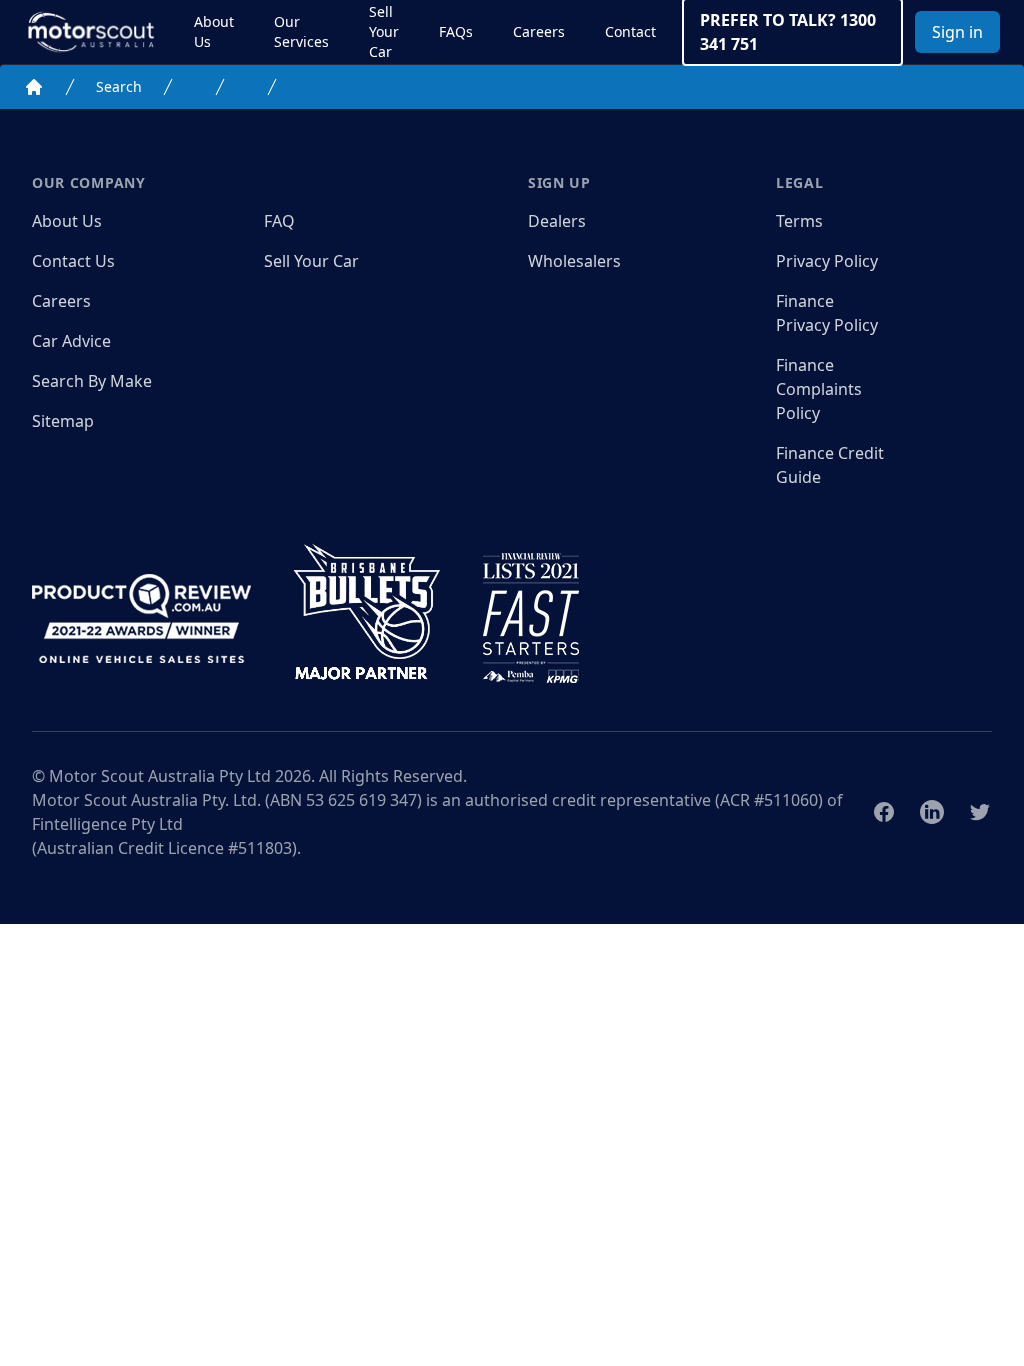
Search (119, 86)
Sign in (957, 32)
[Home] (34, 87)
